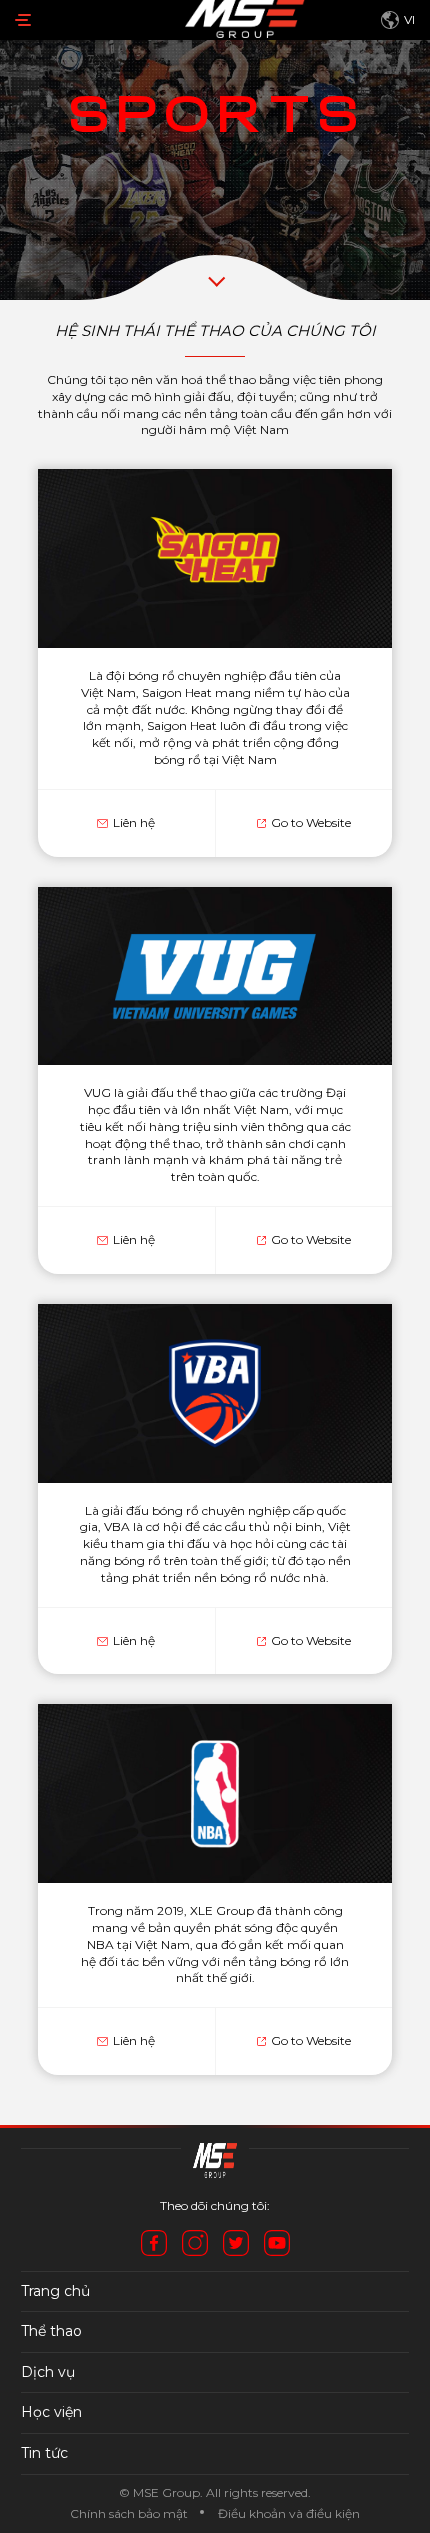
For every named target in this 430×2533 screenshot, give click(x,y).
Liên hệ (134, 822)
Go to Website (311, 822)
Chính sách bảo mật (129, 2513)
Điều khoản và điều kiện (289, 2513)
